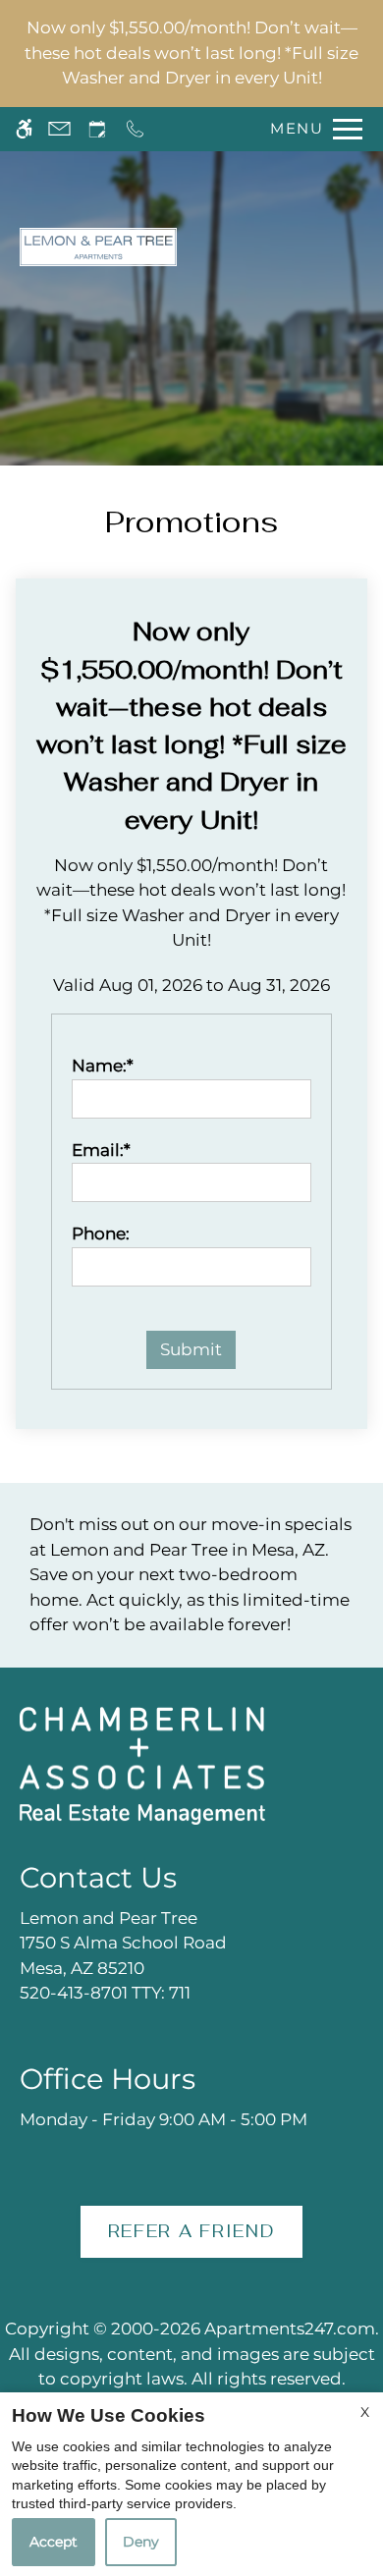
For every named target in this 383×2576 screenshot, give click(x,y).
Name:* (103, 1066)
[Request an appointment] (97, 129)
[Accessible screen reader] (24, 129)
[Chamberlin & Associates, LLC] (142, 1764)
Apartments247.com (290, 2329)
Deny (141, 2542)
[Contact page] (59, 129)
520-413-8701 (105, 1993)
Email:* (101, 1150)
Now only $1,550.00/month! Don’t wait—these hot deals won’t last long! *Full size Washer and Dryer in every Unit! (191, 53)
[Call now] (135, 129)
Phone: (101, 1233)
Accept (54, 2542)
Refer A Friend (192, 2231)
